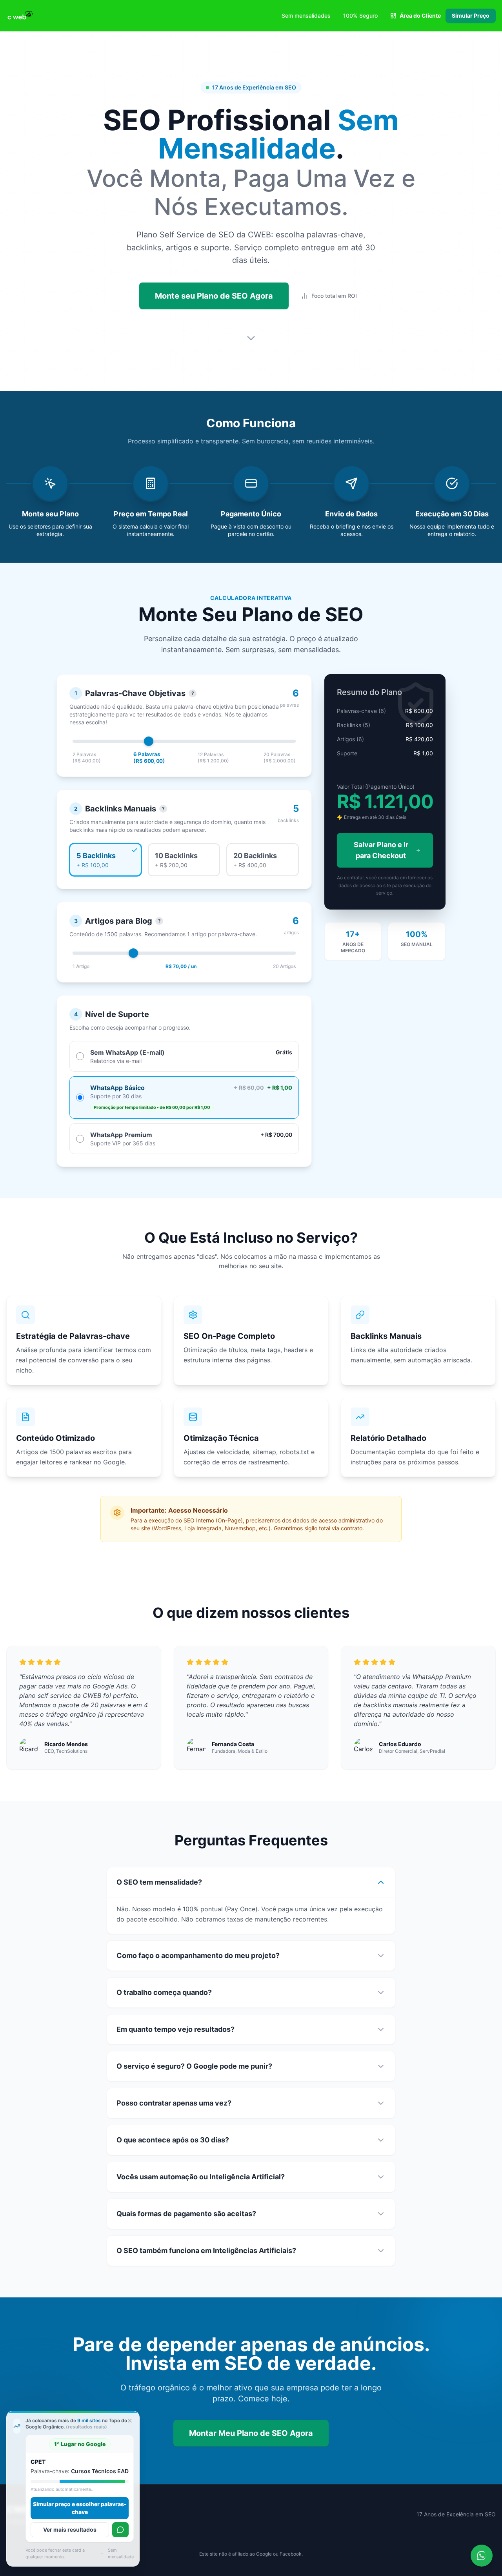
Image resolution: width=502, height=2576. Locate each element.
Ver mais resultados (73, 2530)
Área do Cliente (420, 15)
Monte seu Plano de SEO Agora (214, 296)
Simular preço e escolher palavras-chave (83, 2508)
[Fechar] (130, 2421)
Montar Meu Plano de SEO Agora (251, 2433)
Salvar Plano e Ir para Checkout (381, 850)
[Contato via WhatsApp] (482, 2556)
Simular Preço (471, 15)
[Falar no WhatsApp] (120, 2530)
